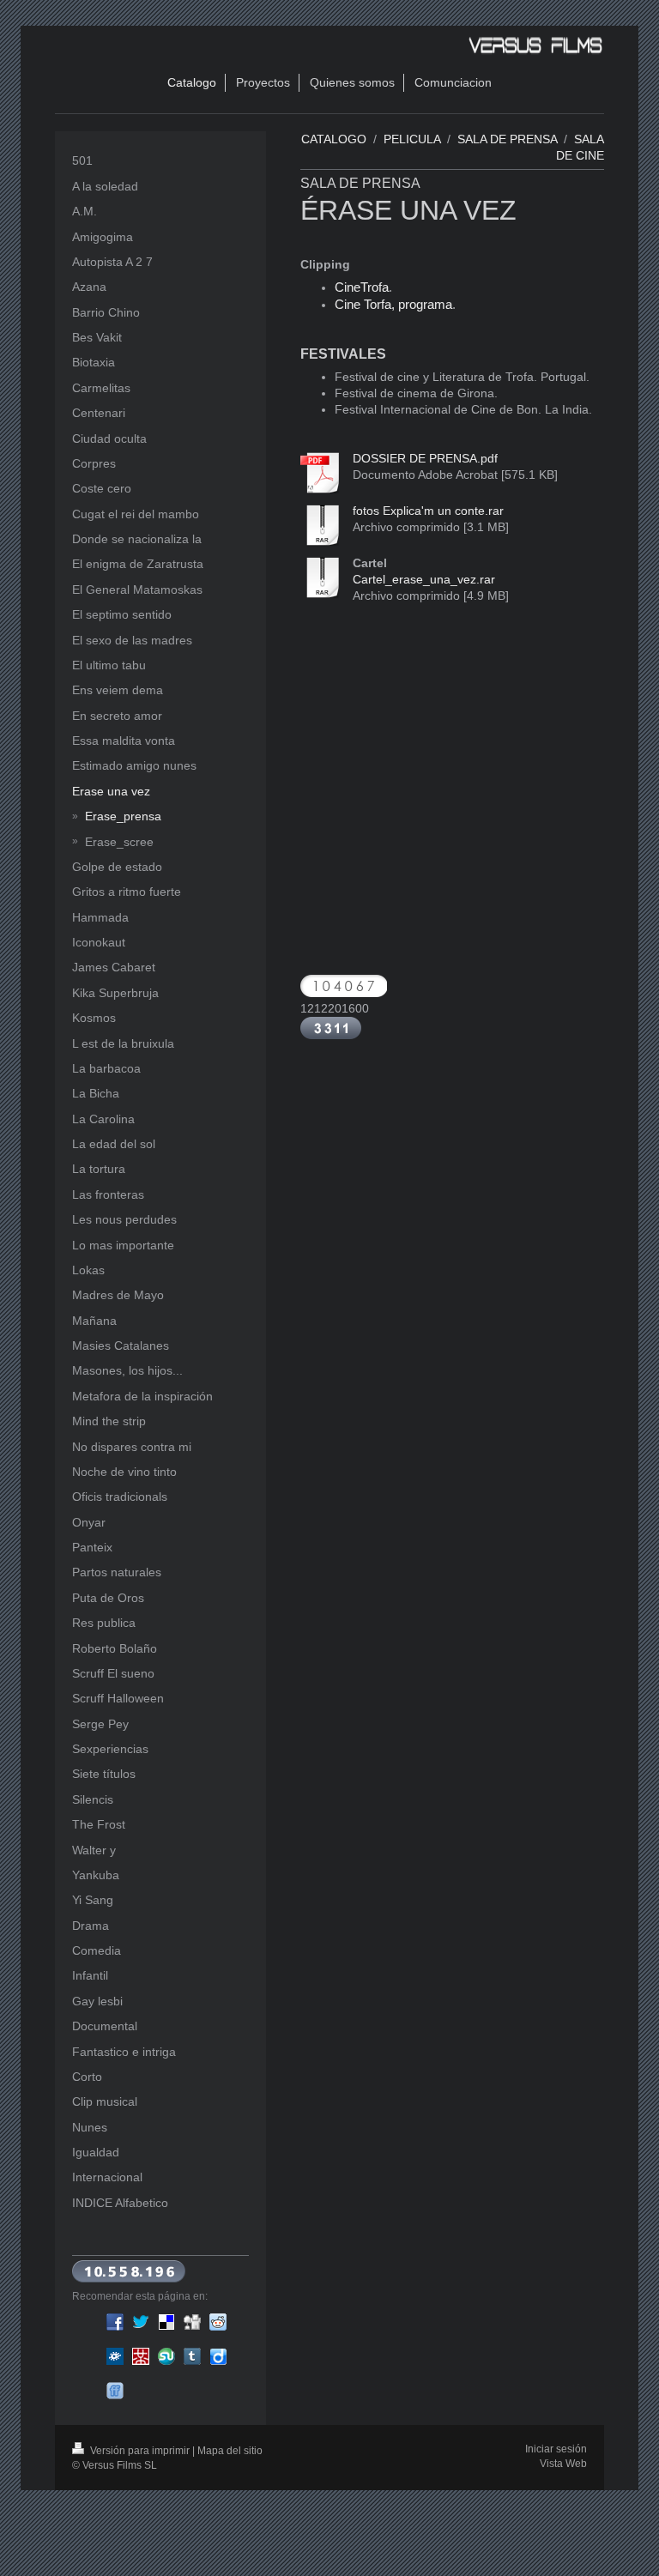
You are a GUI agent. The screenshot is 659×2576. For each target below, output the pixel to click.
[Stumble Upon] (166, 2356)
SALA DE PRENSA (507, 139)
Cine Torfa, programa (393, 305)
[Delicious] (166, 2322)
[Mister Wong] (141, 2356)
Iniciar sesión (556, 2449)
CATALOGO (334, 139)
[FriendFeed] (115, 2391)
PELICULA (412, 139)
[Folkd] (115, 2356)
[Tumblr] (192, 2356)
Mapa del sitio (230, 2451)
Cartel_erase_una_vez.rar (424, 579)
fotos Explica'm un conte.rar (428, 511)
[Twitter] (141, 2322)
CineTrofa (362, 287)
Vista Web (563, 2464)
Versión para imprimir (140, 2451)
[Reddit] (218, 2322)
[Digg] (192, 2322)
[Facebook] (115, 2322)
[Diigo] (218, 2356)
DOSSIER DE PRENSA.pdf (425, 458)
